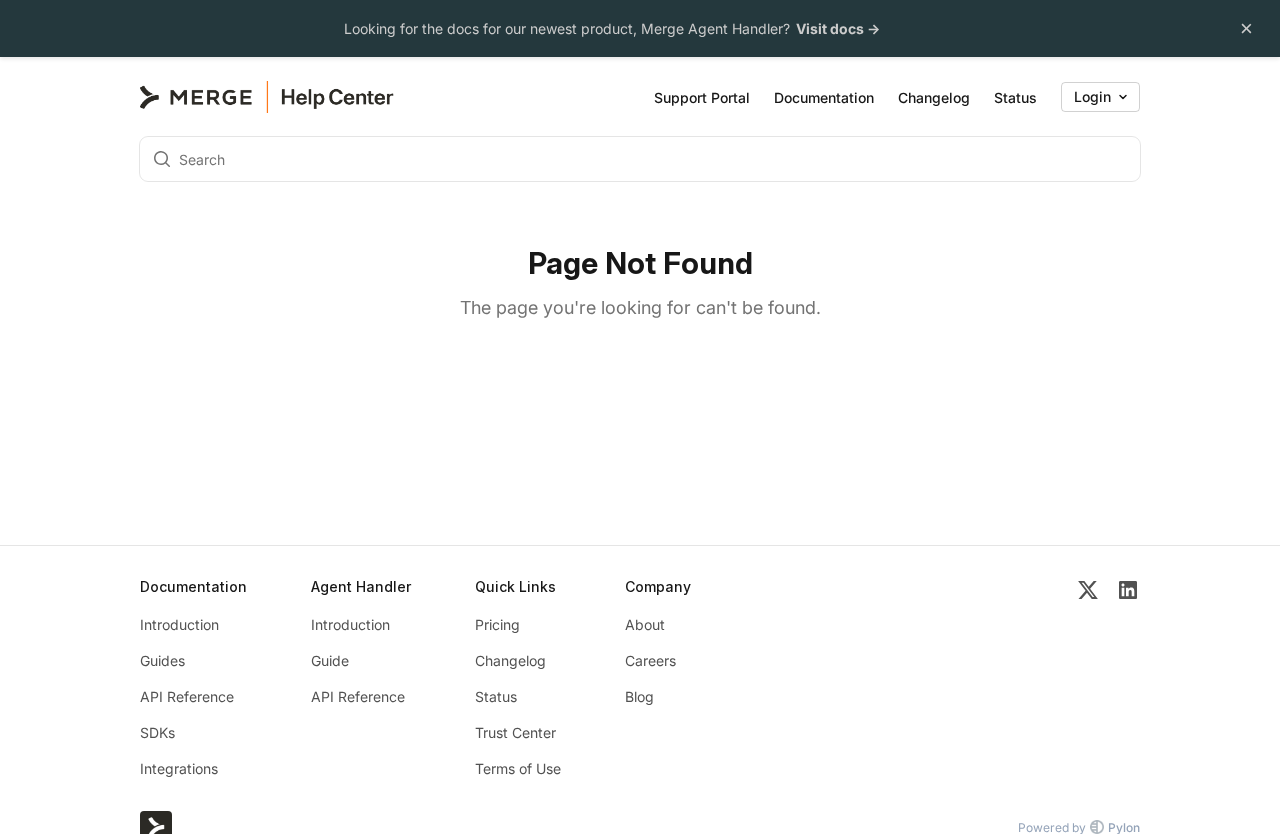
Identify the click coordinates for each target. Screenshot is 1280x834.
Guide (330, 660)
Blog (639, 696)
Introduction (179, 624)
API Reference (187, 696)
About (645, 624)
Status (1015, 97)
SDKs (157, 732)
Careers (650, 660)
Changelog (934, 97)
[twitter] (1088, 678)
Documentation (824, 97)
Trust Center (515, 732)
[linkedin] (1128, 678)
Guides (162, 660)
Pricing (497, 624)
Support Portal (702, 97)
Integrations (179, 768)
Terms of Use (518, 768)
